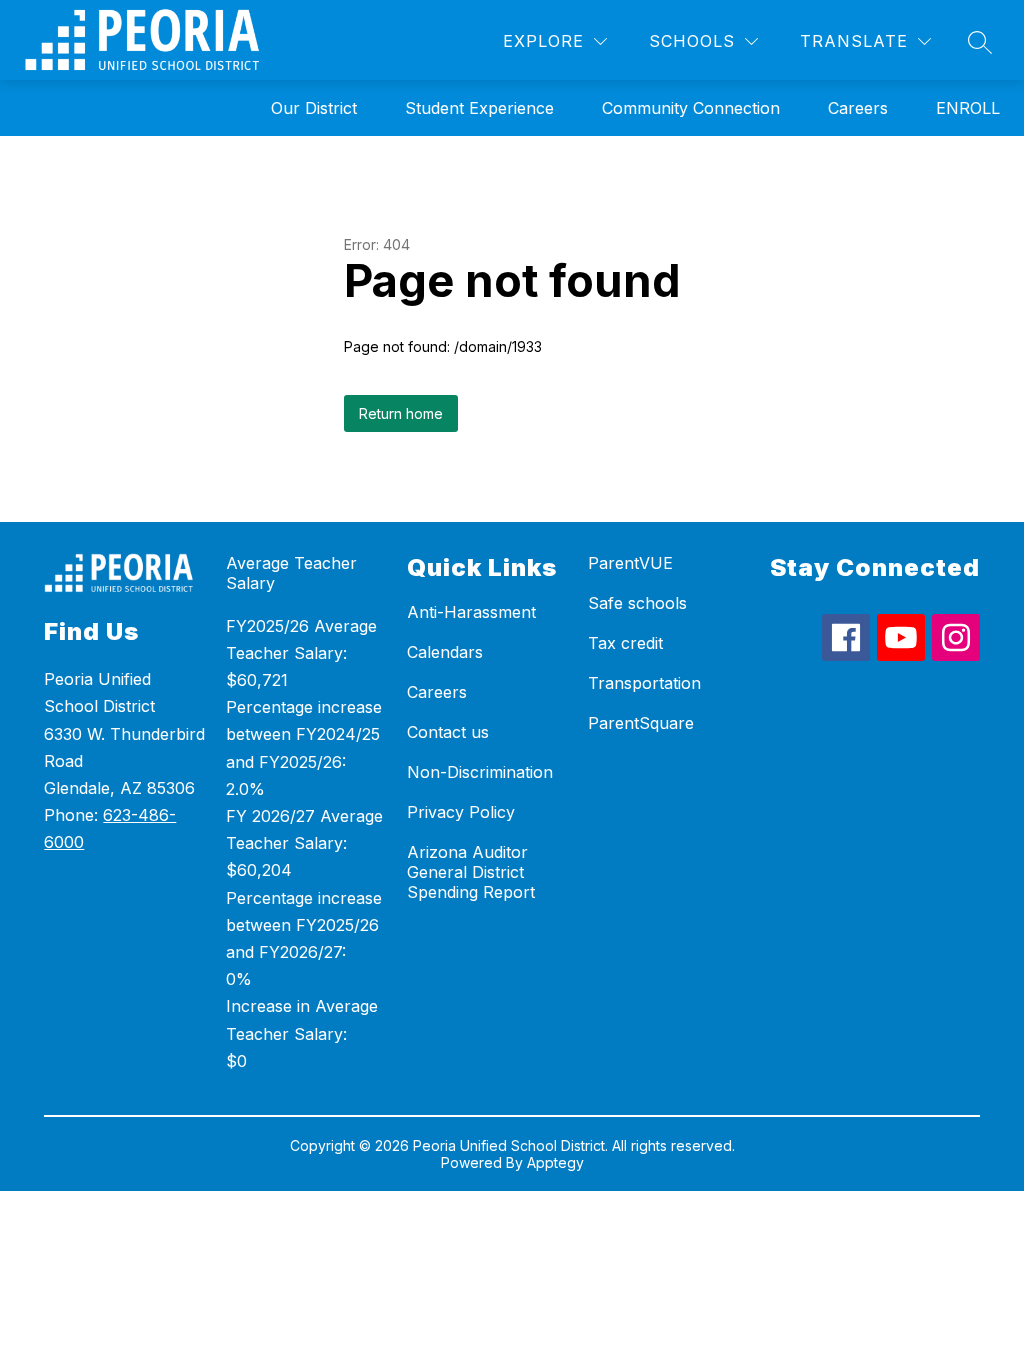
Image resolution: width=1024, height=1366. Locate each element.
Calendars (445, 652)
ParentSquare (641, 723)
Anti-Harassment (471, 612)
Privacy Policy (461, 812)
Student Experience (479, 108)
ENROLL (968, 108)
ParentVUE (630, 563)
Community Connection (691, 108)
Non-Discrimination (480, 772)
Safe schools (637, 603)
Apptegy (555, 1162)
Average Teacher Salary (291, 573)
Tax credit (625, 643)
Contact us (448, 732)
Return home (401, 413)
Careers (858, 108)
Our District (314, 108)
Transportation (644, 683)
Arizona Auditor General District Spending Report (471, 872)
